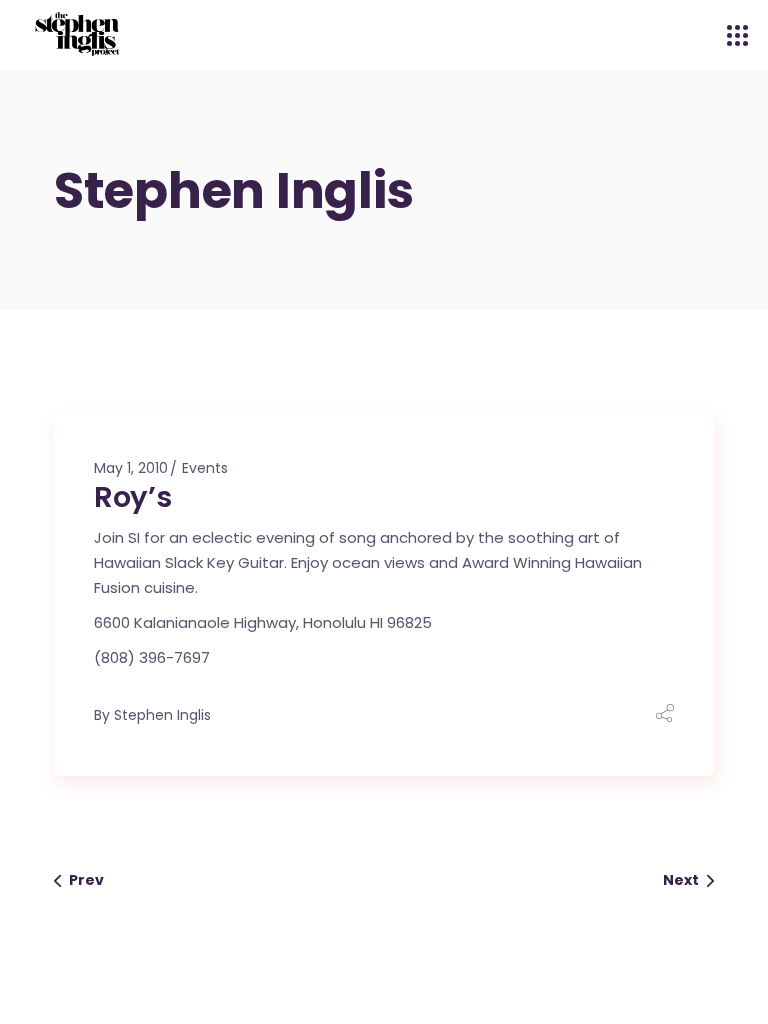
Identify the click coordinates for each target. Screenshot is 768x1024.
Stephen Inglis (162, 715)
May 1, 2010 (131, 468)
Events (205, 468)
